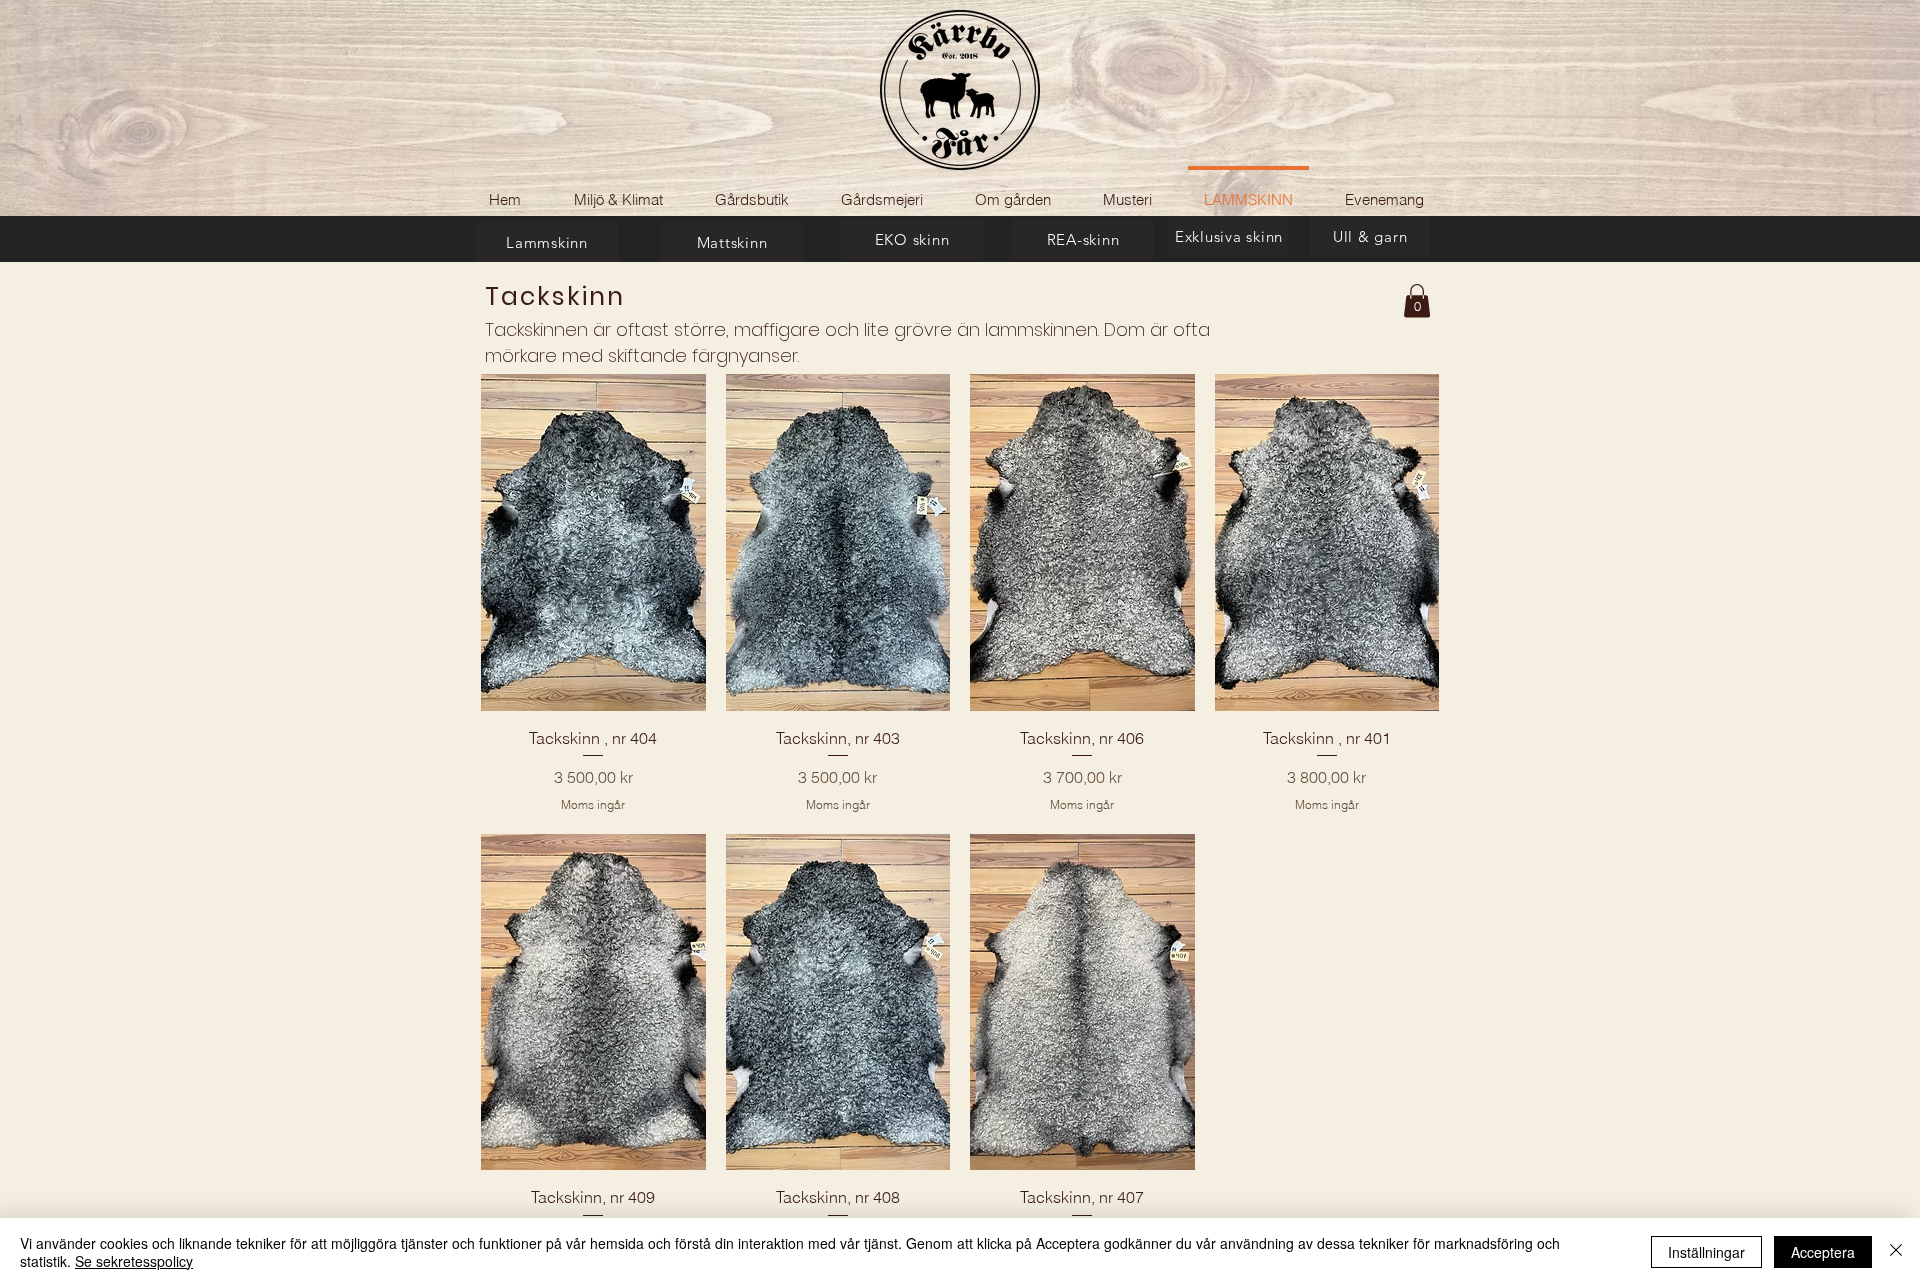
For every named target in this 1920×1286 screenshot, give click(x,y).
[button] (1417, 300)
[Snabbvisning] (593, 542)
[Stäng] (1896, 1252)
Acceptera (1823, 1252)
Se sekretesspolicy (134, 1261)
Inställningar (1706, 1252)
